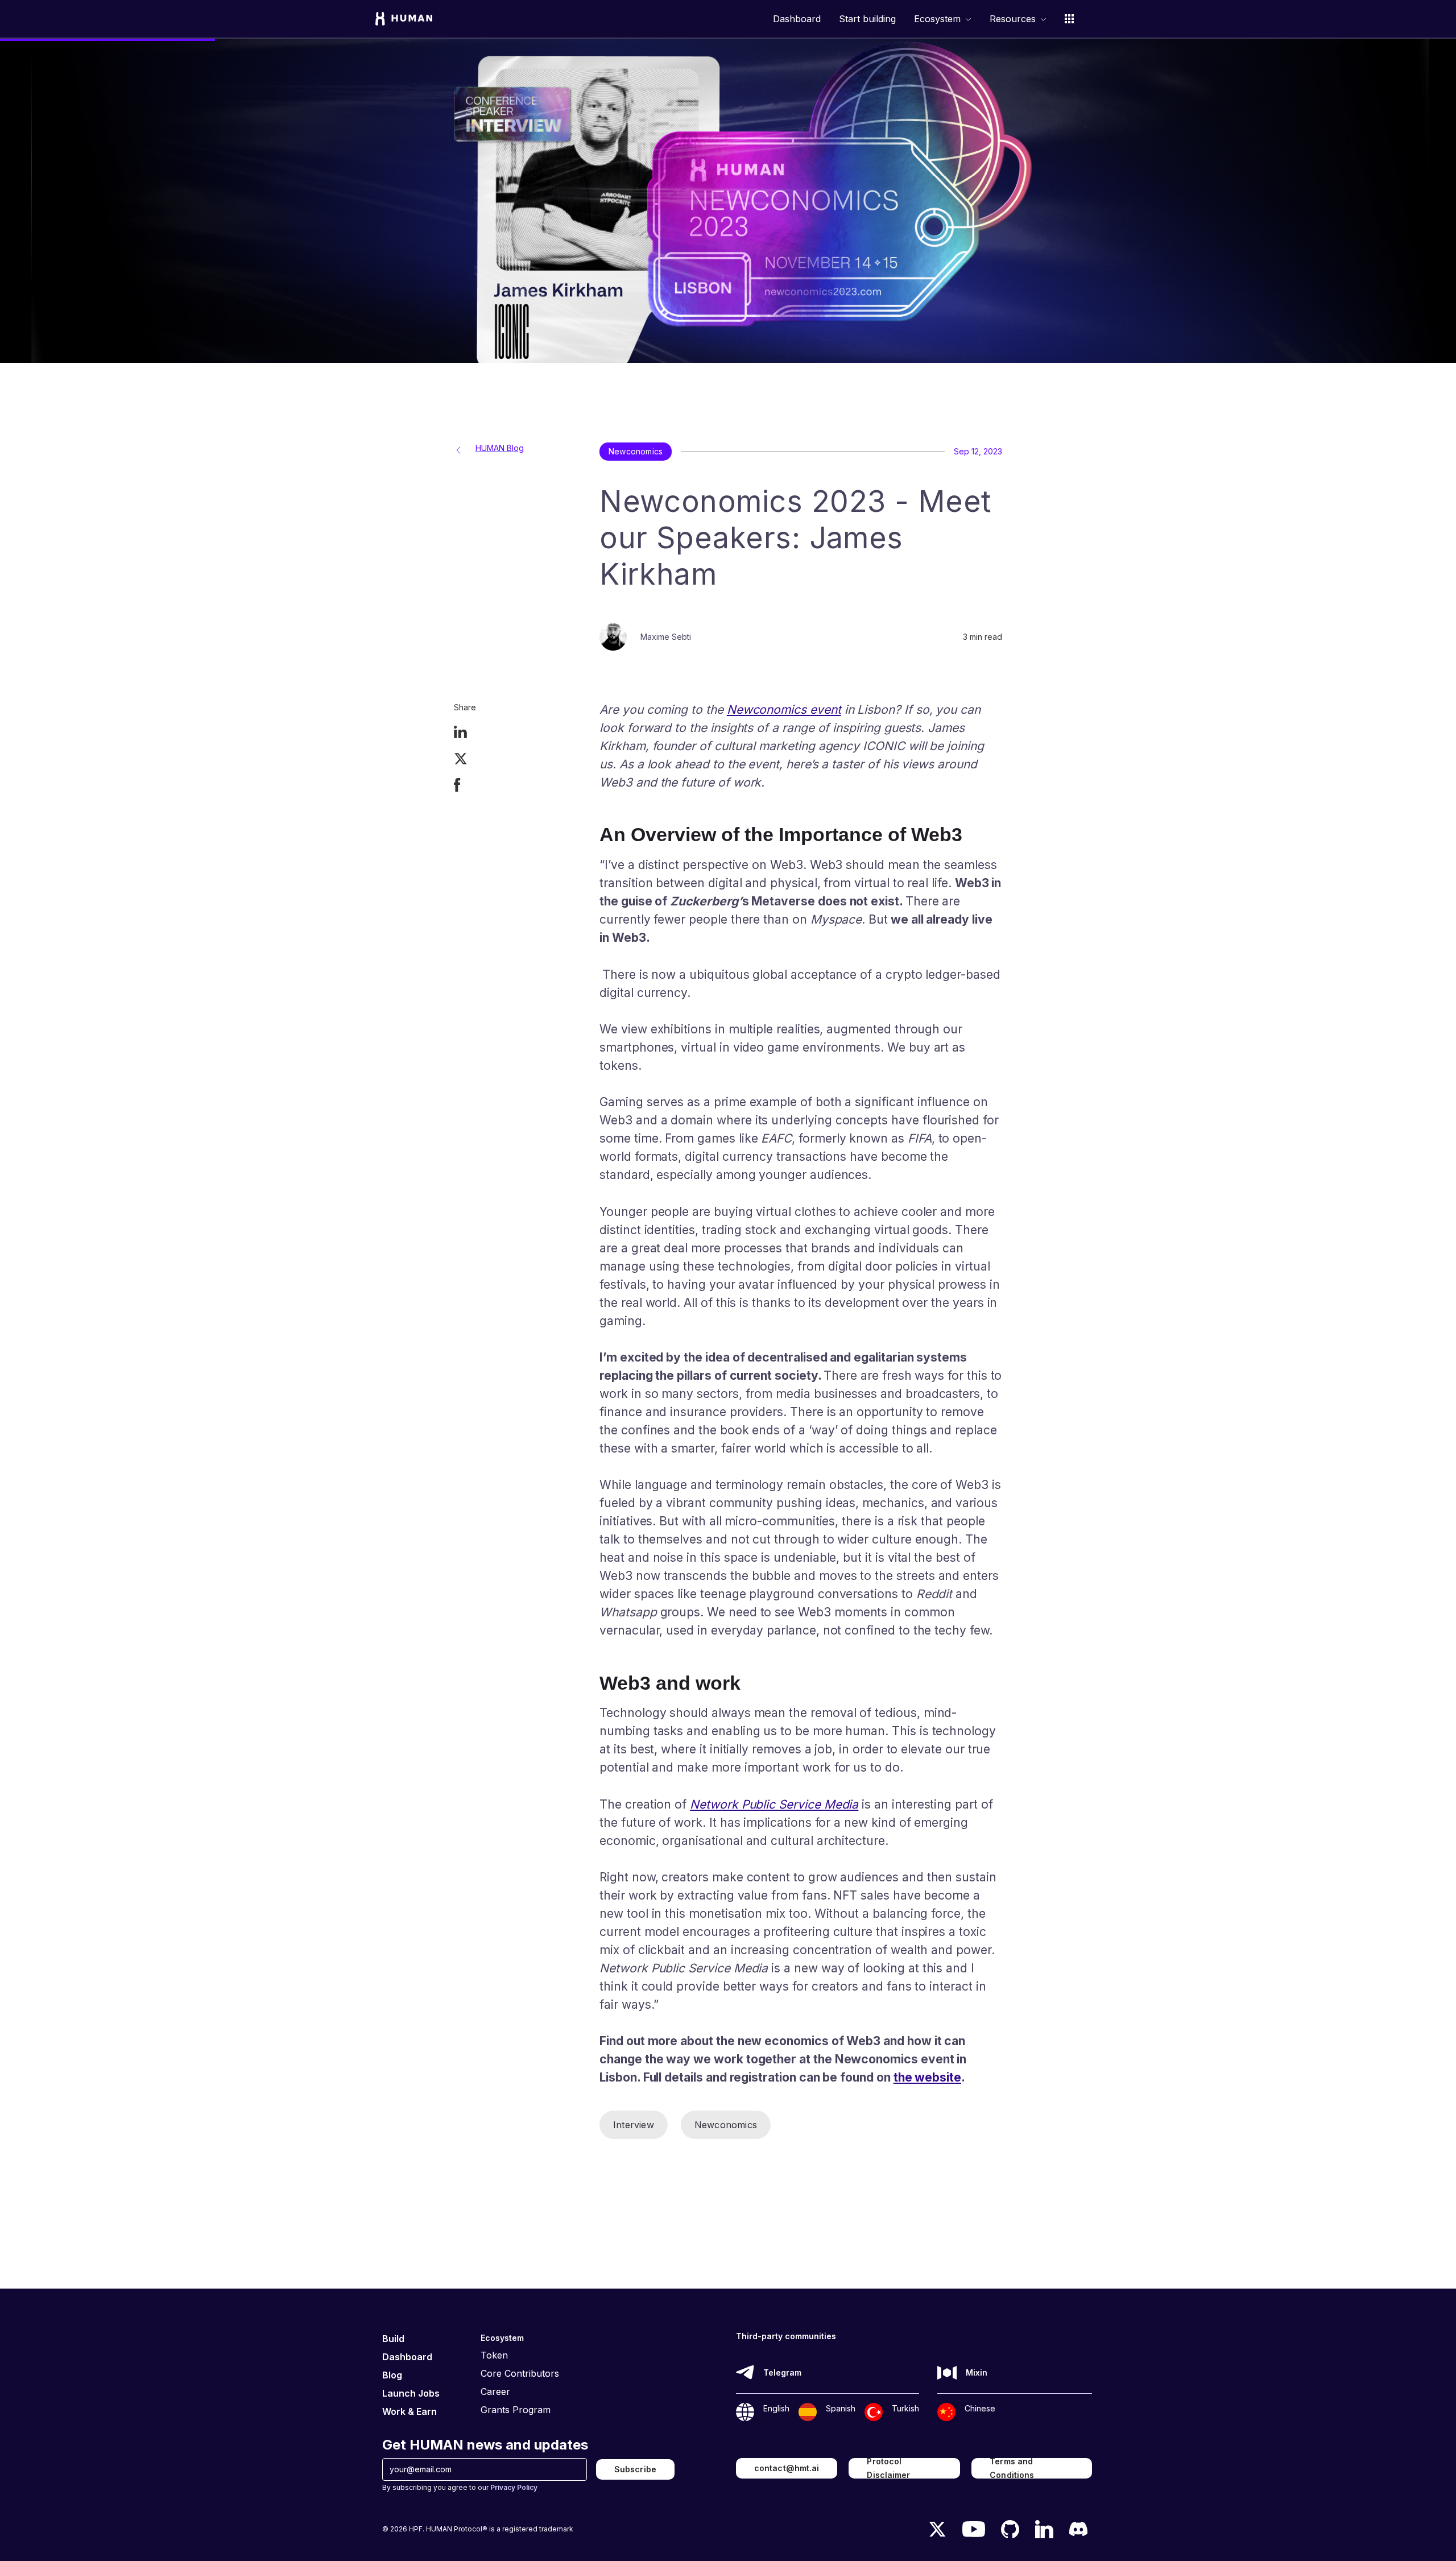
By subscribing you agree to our (460, 2487)
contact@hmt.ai (787, 2468)
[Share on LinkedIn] (460, 733)
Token (494, 2355)
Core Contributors (520, 2373)
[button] (943, 19)
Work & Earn (409, 2411)
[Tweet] (461, 760)
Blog (392, 2375)
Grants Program (516, 2410)
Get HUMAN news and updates (485, 2445)
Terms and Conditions (1012, 2468)
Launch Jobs (411, 2393)
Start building (867, 19)
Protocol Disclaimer (888, 2468)
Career (495, 2392)
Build (393, 2339)
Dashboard (797, 19)
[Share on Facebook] (457, 786)
